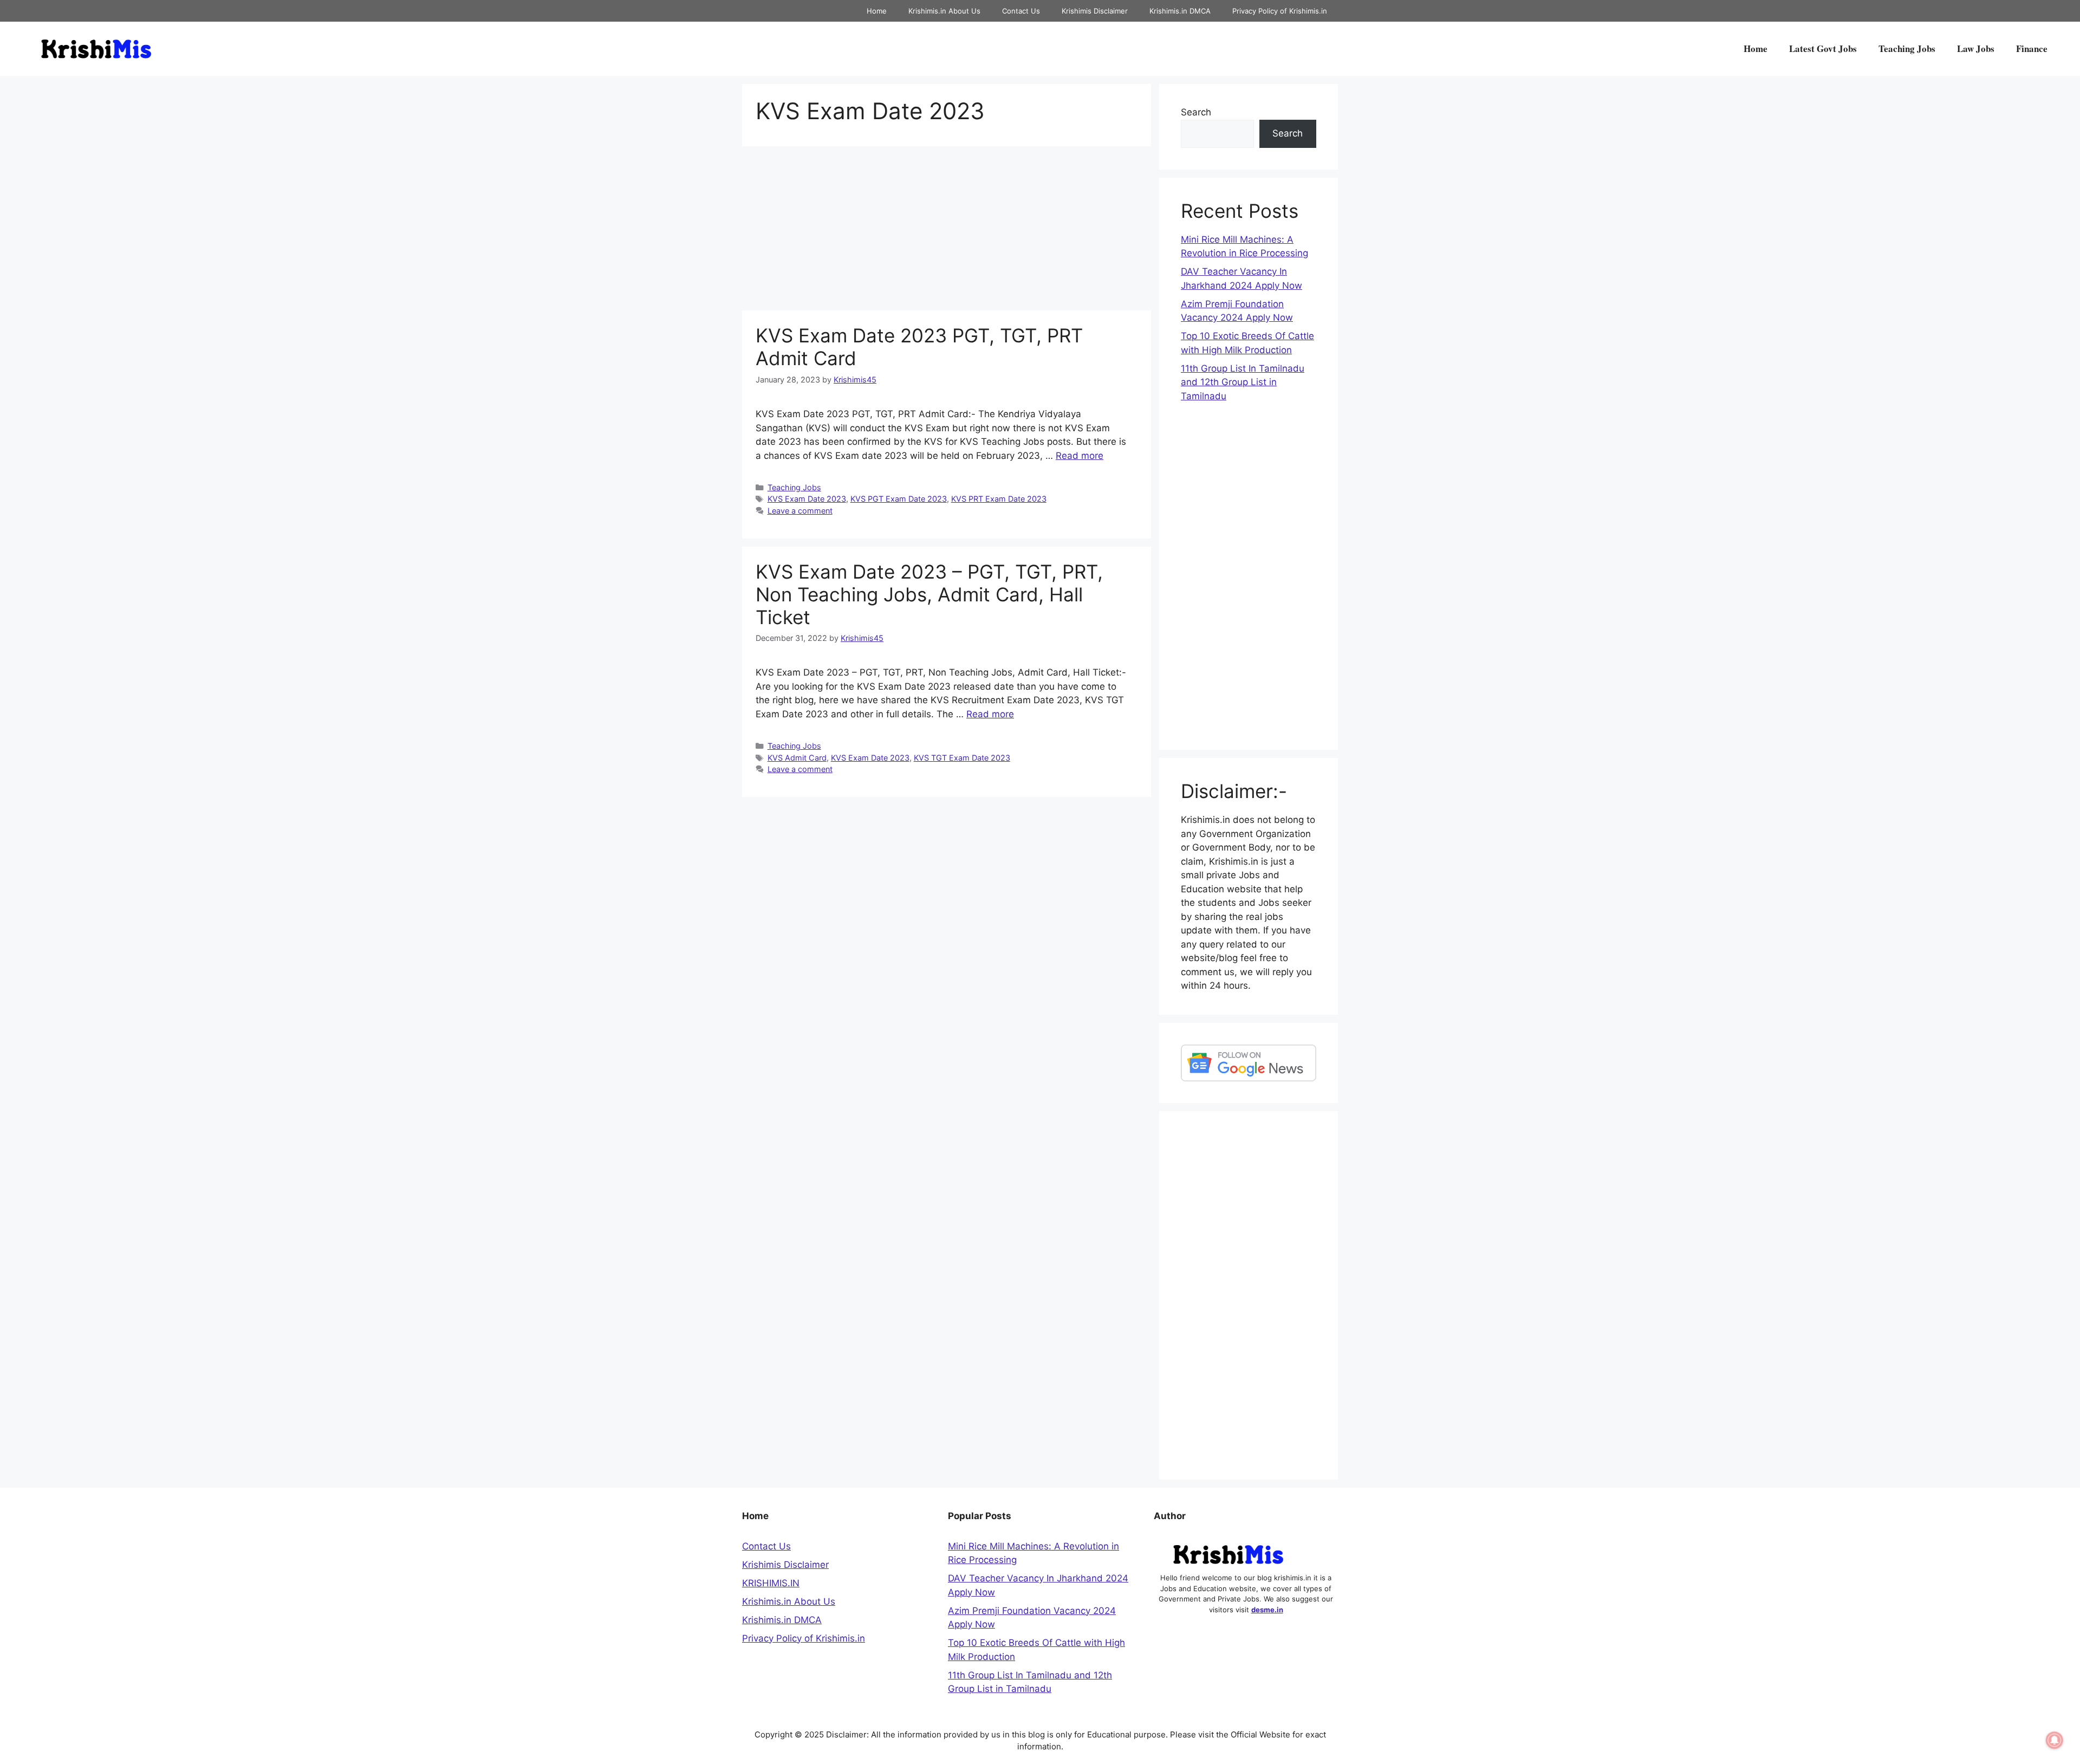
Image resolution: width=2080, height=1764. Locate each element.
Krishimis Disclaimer (1095, 11)
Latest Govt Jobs (1823, 48)
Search (1196, 112)
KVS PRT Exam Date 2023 (999, 499)
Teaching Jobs (1907, 48)
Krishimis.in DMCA (1180, 11)
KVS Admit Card (797, 758)
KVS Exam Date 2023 (807, 499)
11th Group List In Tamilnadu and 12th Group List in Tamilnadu (1243, 382)
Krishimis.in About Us (944, 11)
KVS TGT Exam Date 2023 (962, 758)
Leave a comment (800, 511)
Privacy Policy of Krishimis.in (1280, 11)
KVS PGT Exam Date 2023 (899, 499)
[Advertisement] (947, 230)
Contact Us (1021, 11)
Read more (1080, 456)
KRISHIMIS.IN (771, 1583)
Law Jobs (1976, 48)
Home (877, 11)
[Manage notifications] (2055, 1740)
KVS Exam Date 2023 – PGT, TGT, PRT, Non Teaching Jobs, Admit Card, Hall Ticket (929, 594)
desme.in (1267, 1610)
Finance (2032, 48)
